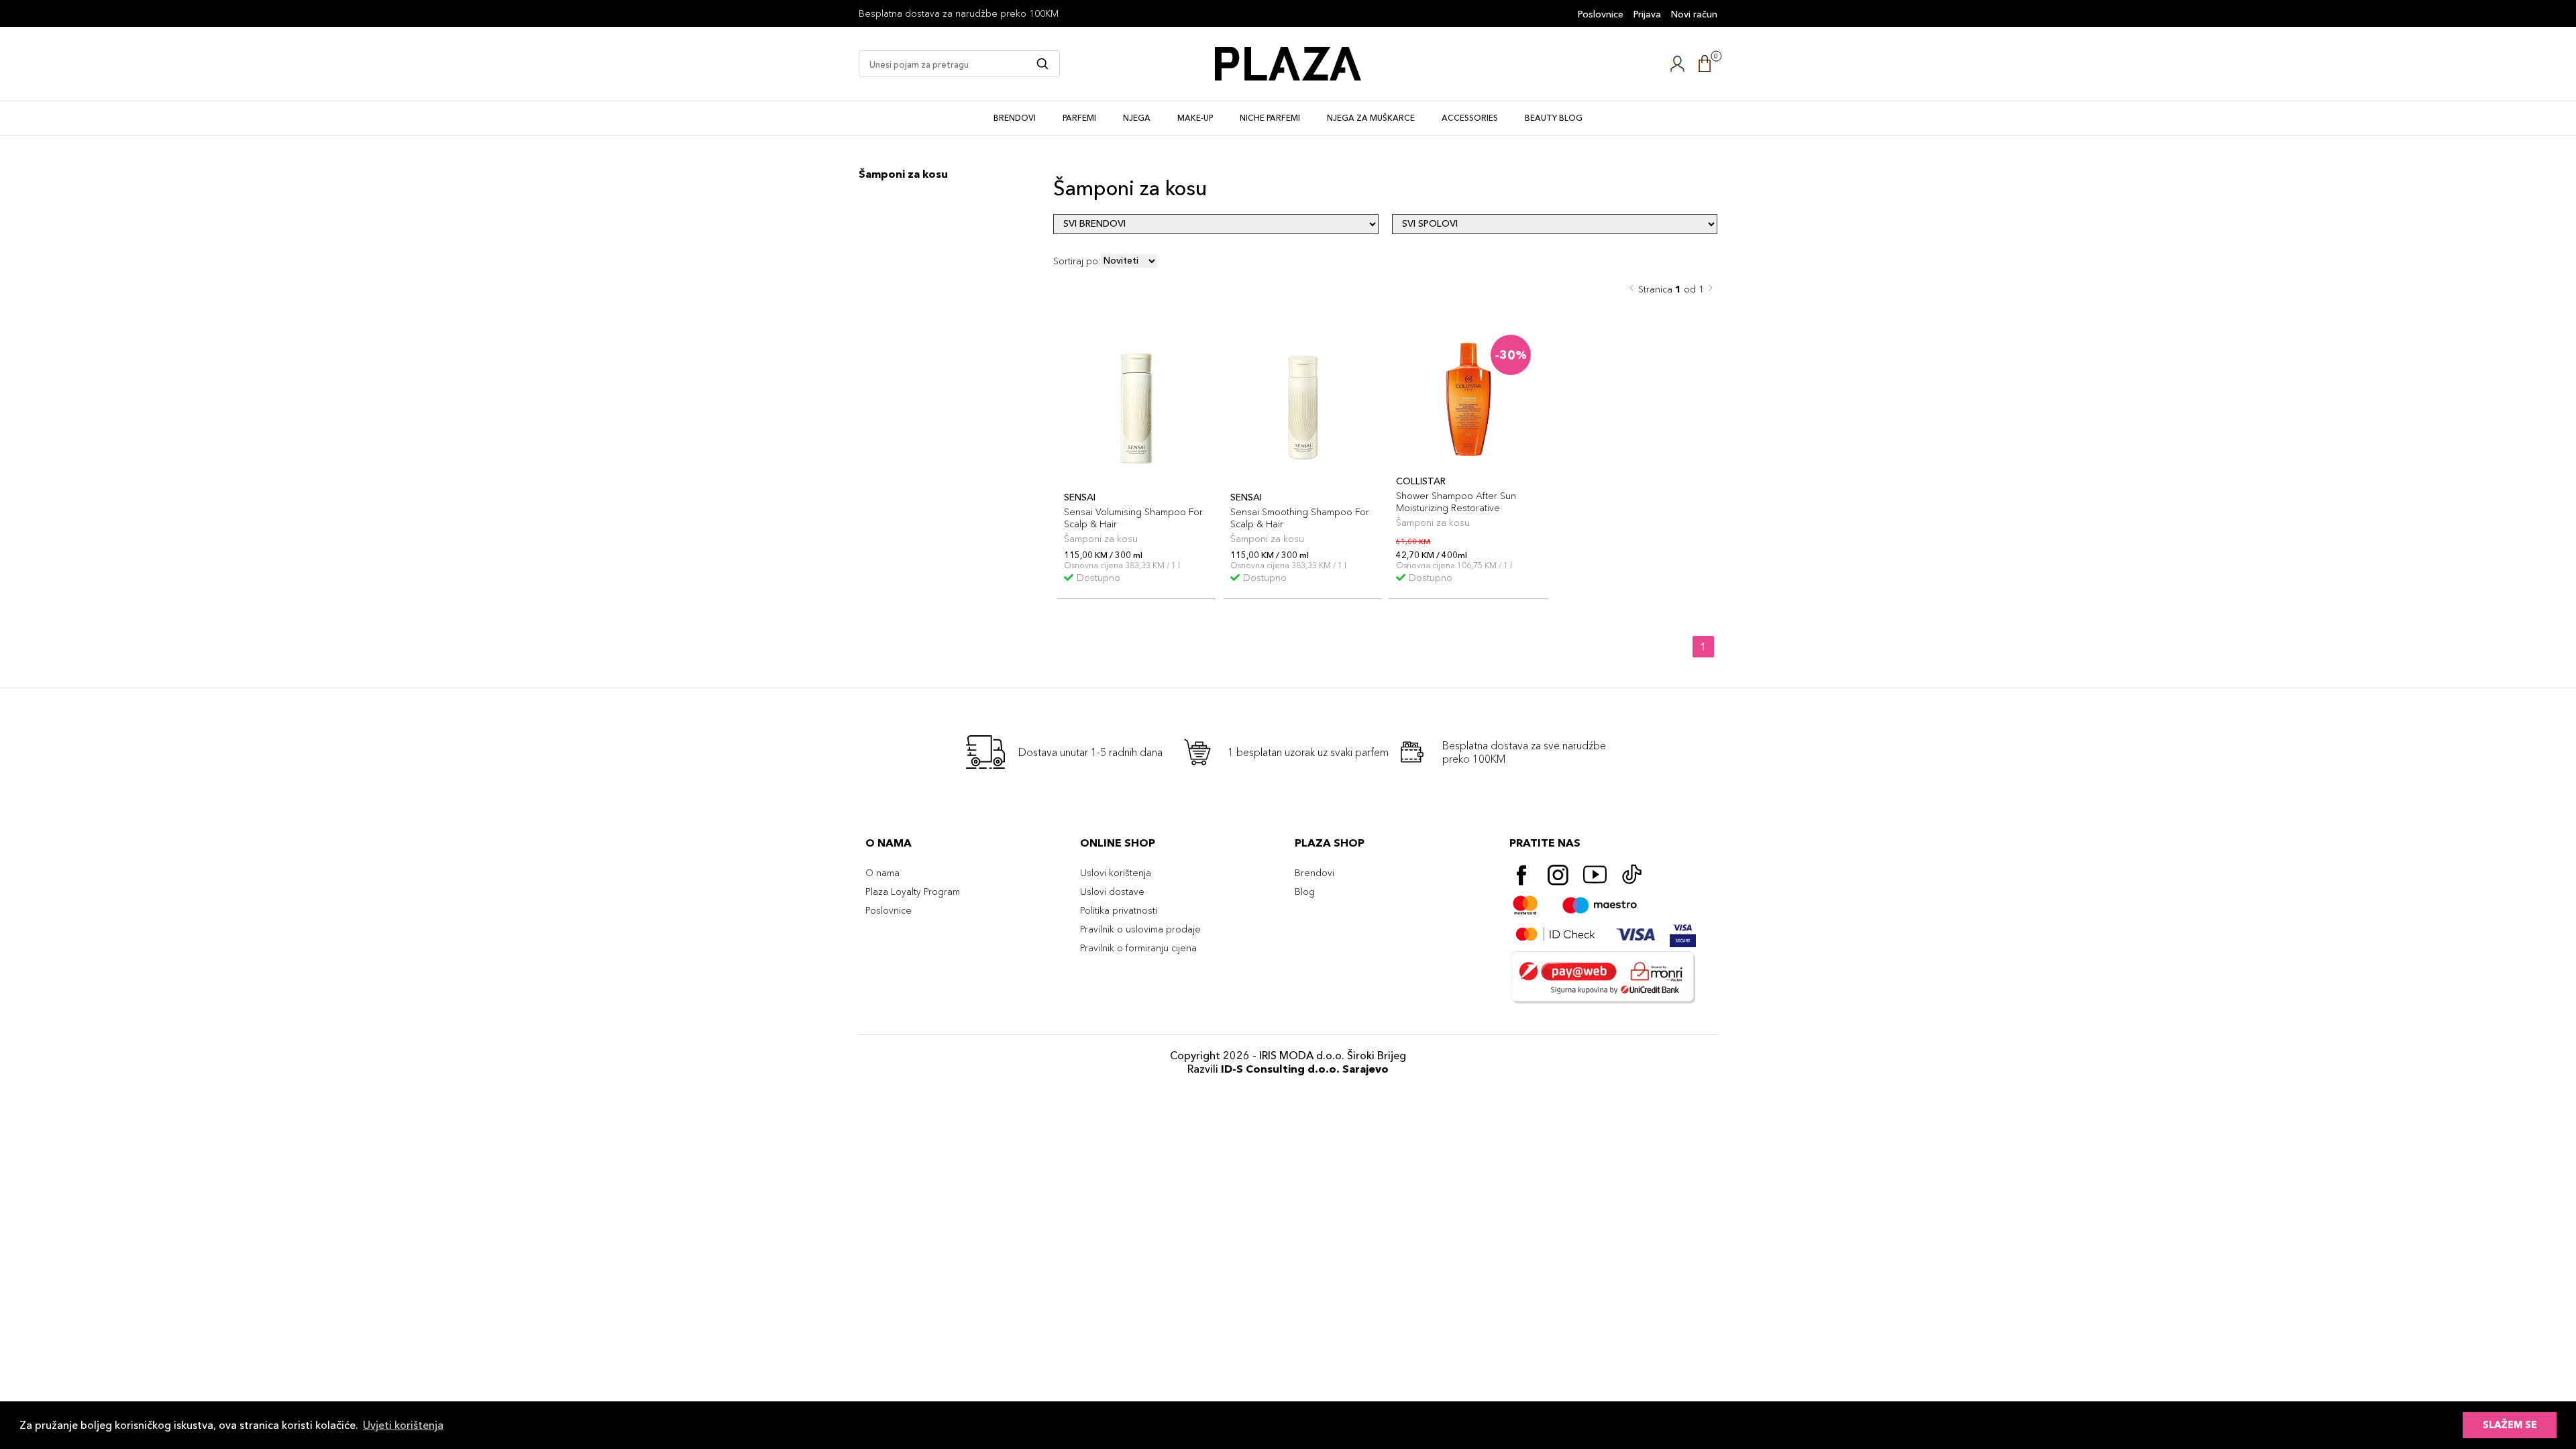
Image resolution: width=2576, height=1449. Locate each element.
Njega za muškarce (1371, 118)
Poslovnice (1601, 14)
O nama (882, 873)
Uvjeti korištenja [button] (403, 1425)
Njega (1137, 118)
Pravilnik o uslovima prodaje (1140, 929)
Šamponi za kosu (903, 174)
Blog (1305, 892)
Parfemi (1079, 118)
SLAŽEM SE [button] (2510, 1425)
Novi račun (1694, 14)
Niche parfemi (1270, 118)
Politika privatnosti (1119, 910)
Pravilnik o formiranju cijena (1138, 948)
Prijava (1647, 14)
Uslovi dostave (1112, 892)
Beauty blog (1554, 118)
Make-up (1195, 118)
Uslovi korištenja (1116, 873)
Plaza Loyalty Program (913, 892)
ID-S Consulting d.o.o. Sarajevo (1305, 1069)
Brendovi (1015, 118)
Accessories (1470, 118)
